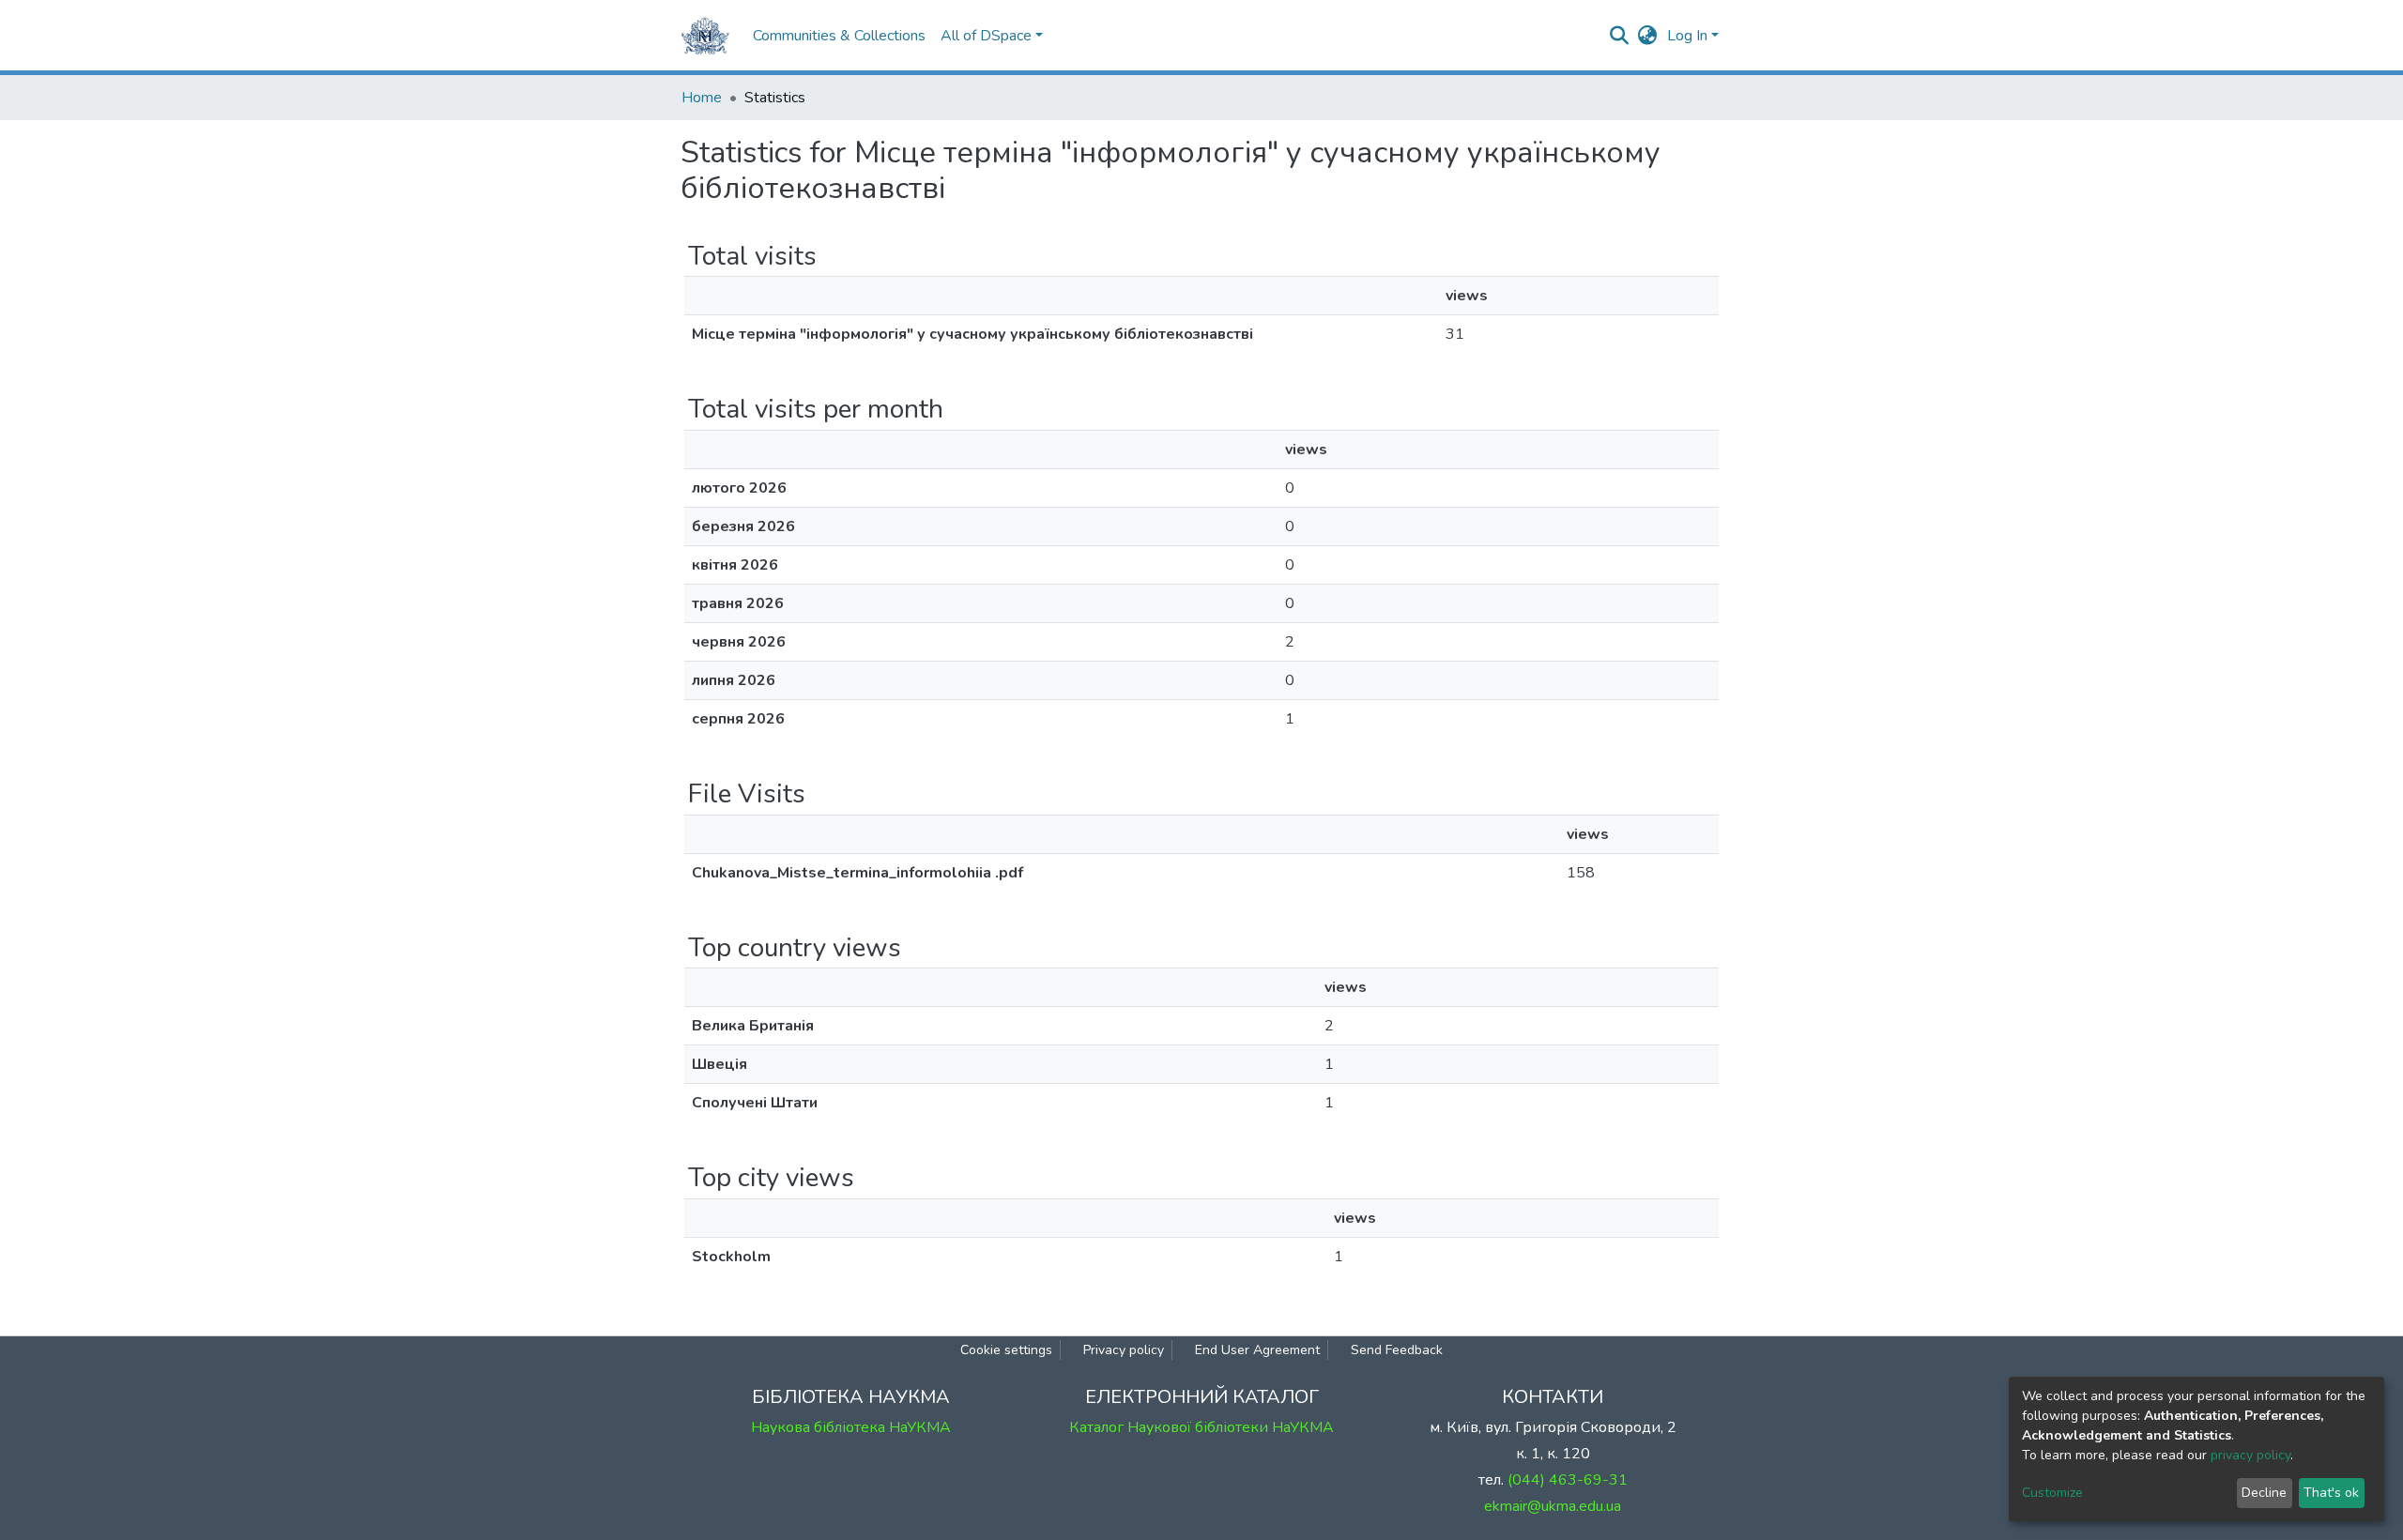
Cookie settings (1006, 1350)
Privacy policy (1124, 1350)
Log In (1687, 36)
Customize (2052, 1493)
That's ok (2331, 1493)
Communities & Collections (839, 36)
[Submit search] (1620, 36)
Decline (2264, 1493)
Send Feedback (1397, 1350)
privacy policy (2250, 1455)
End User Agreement (1257, 1350)
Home (702, 98)
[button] (1648, 36)
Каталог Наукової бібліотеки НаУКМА (1201, 1427)
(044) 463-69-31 (1568, 1480)
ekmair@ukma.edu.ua (1553, 1506)
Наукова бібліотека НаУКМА (851, 1427)
